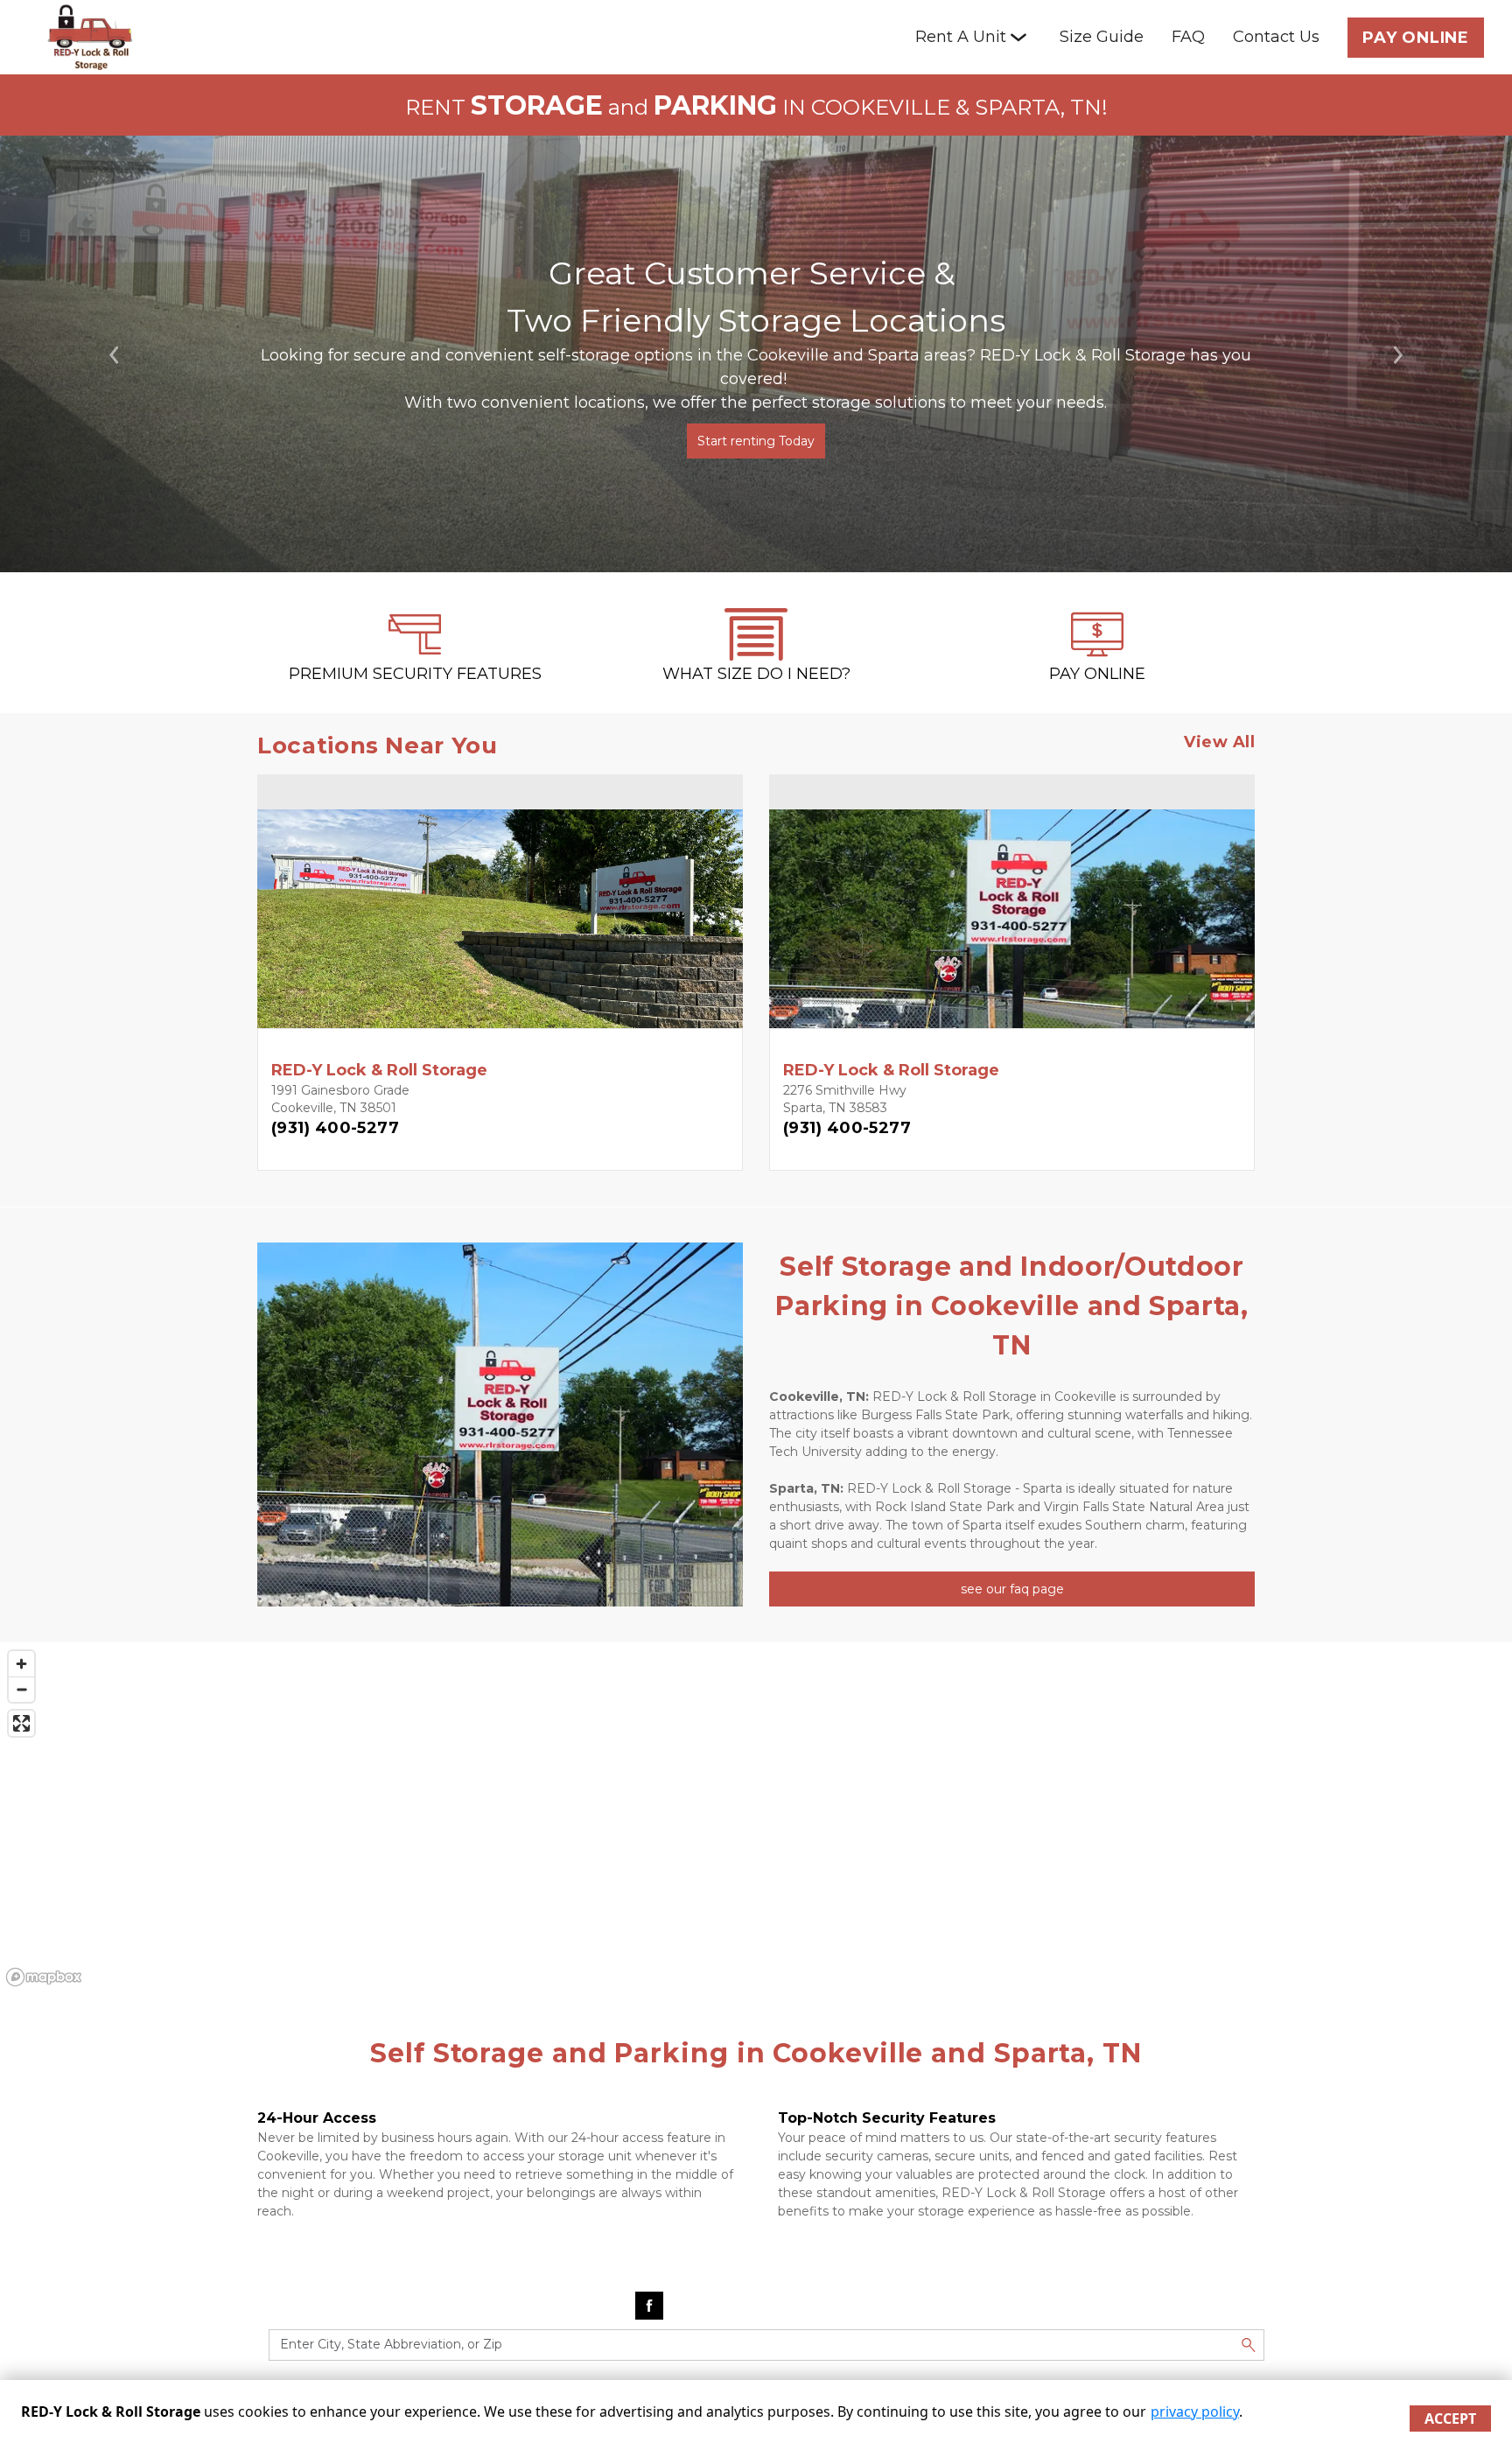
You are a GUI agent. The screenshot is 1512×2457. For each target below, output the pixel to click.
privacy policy (1195, 2411)
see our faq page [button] (1012, 1589)
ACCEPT (1450, 2418)
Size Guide (1102, 37)
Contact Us (1276, 37)
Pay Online (1416, 38)
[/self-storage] (415, 652)
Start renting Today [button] (756, 441)
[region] (756, 1817)
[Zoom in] (21, 1664)
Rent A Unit (961, 37)
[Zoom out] (21, 1689)
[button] (113, 354)
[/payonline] (1097, 652)
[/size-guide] (756, 652)
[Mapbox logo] (44, 1977)
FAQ (1188, 37)
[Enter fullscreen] (21, 1723)
